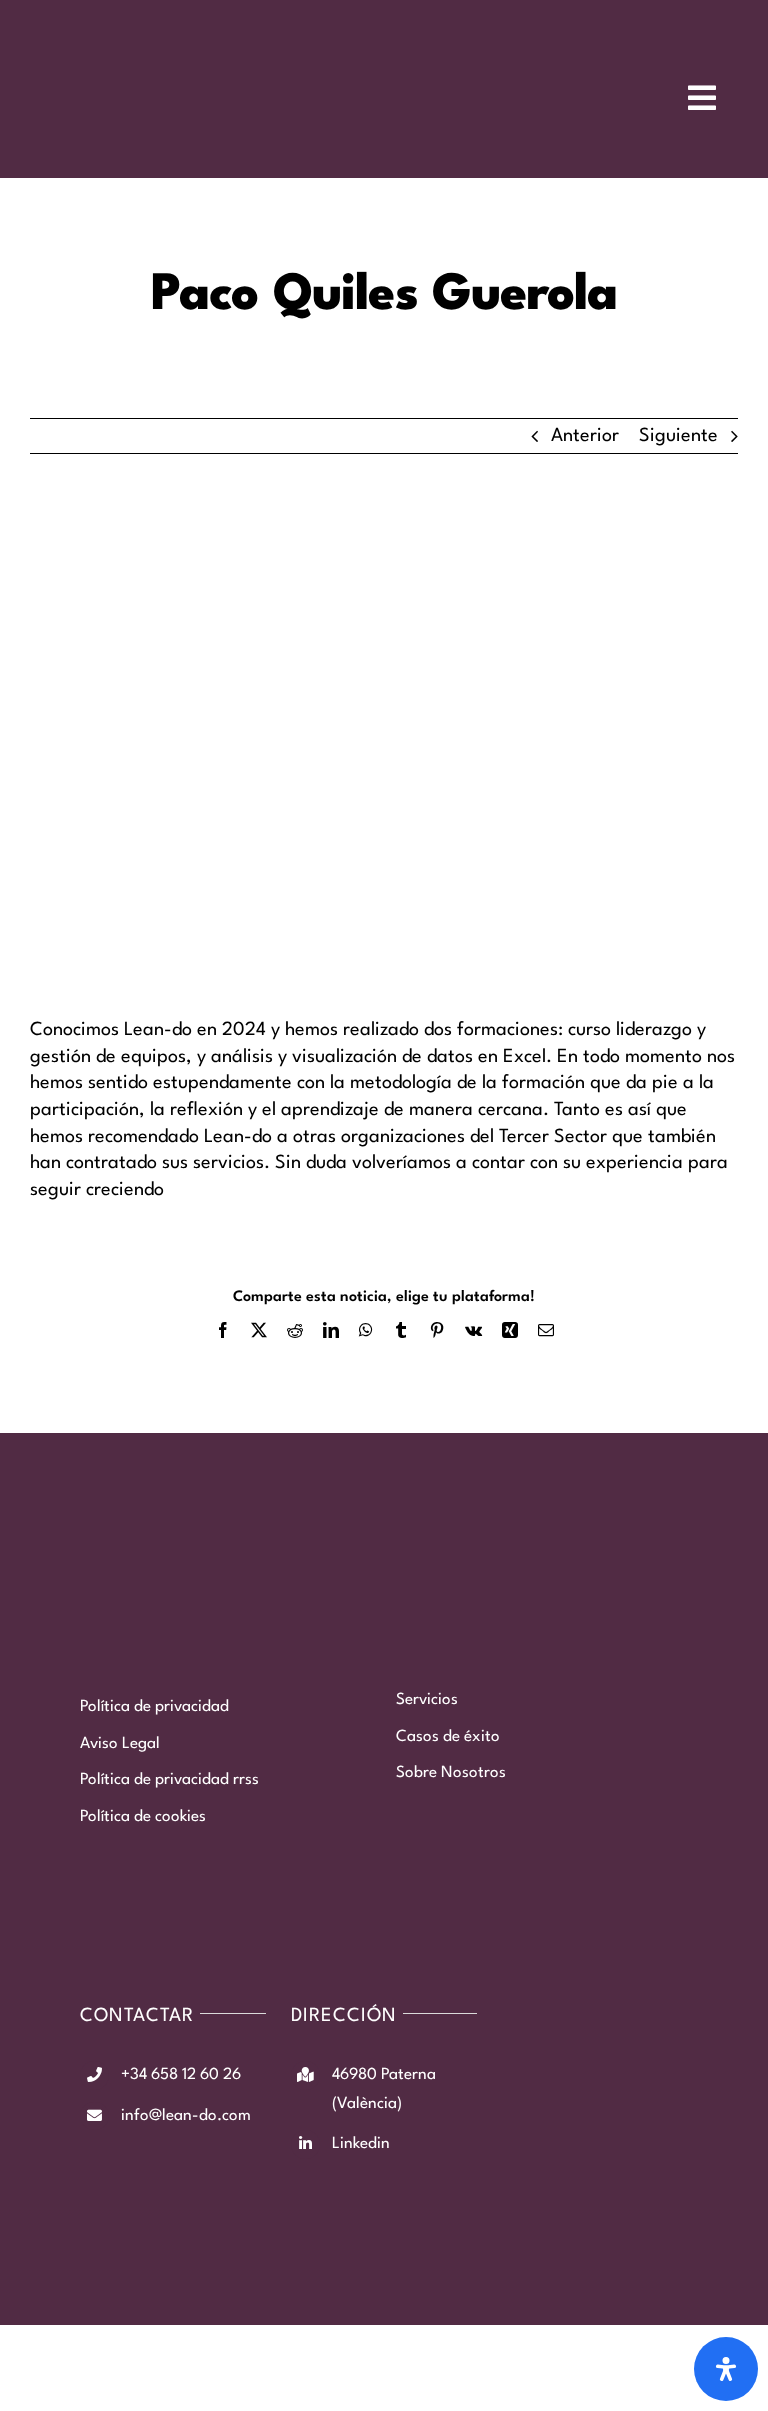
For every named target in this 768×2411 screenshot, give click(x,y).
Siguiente (678, 436)
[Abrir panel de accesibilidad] (726, 2369)
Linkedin (361, 2144)
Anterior (585, 436)
